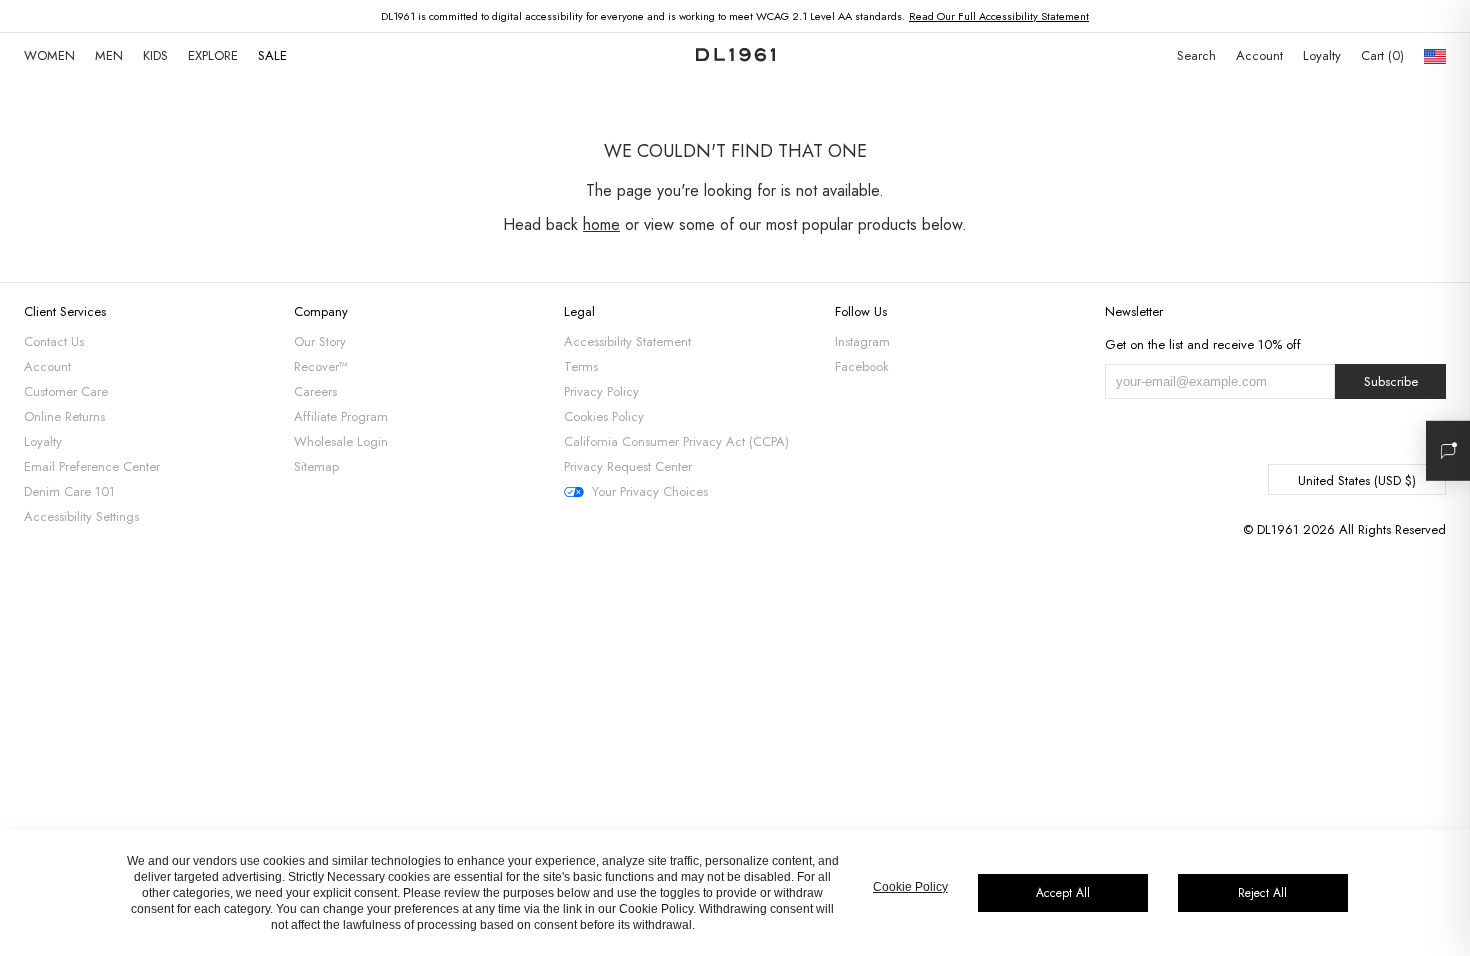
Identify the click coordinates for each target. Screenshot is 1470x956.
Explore (213, 55)
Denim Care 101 (69, 491)
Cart (1380, 55)
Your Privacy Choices (650, 492)
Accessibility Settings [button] (81, 516)
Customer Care (66, 391)
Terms (581, 366)
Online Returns (64, 416)
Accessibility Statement (627, 341)
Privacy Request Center (628, 466)
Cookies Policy (604, 416)
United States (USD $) (1357, 480)
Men (109, 55)
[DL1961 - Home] (735, 56)
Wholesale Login (341, 441)
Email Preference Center (92, 466)
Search (1196, 55)
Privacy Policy (601, 391)
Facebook (862, 366)
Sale (272, 55)
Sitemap (316, 466)
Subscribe (1391, 381)
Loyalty (1322, 55)
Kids (155, 55)
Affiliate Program (341, 416)
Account (1259, 55)
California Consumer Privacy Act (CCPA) (676, 441)
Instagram (862, 341)
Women (49, 55)
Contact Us (54, 341)
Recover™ (321, 366)
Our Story (320, 341)
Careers (315, 391)
